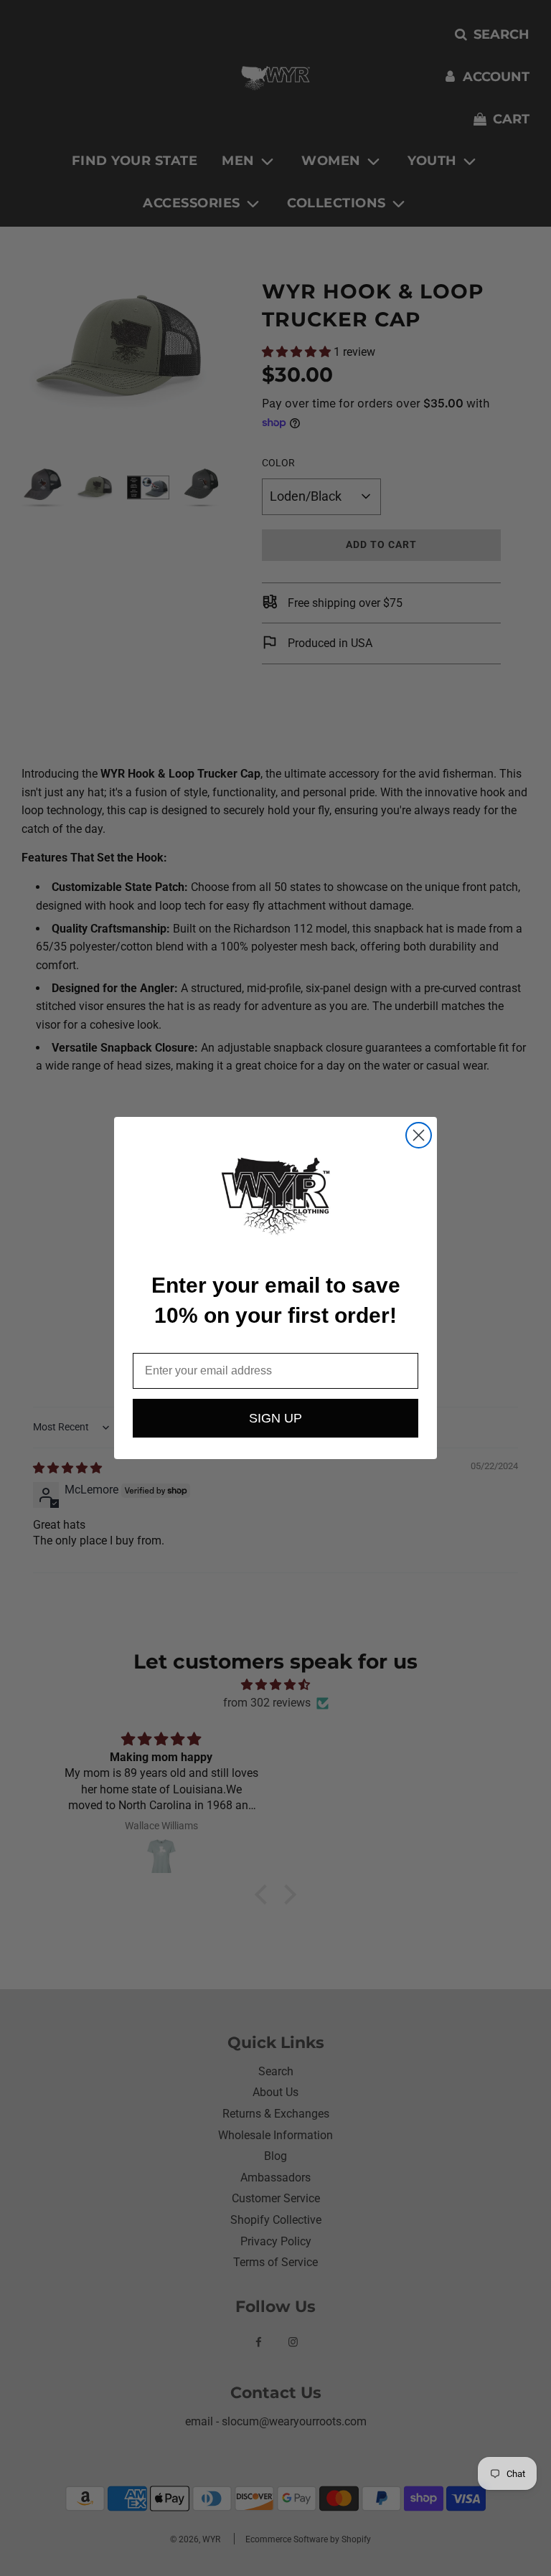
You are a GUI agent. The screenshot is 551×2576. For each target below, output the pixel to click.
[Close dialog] (419, 1135)
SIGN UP (275, 1418)
